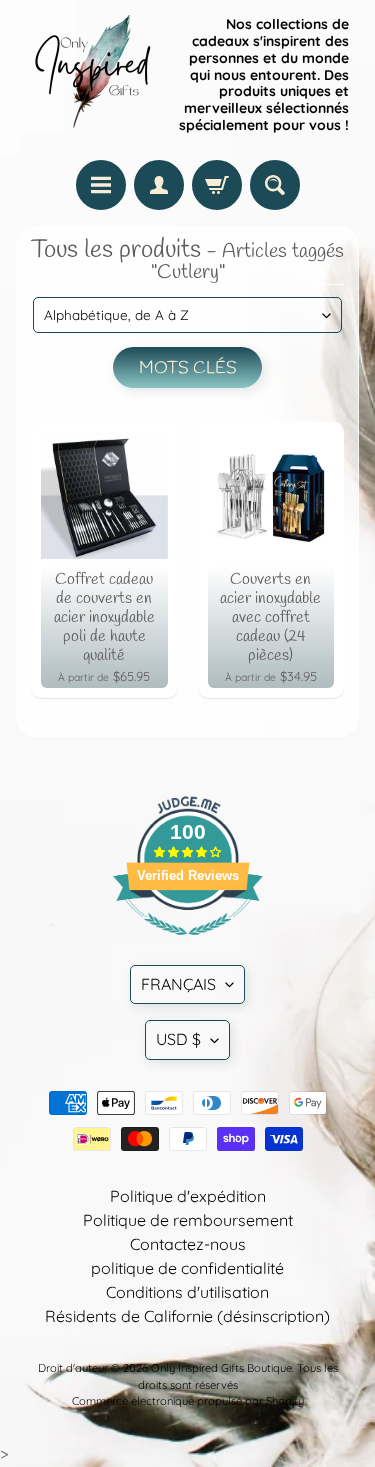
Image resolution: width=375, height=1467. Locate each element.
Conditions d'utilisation (187, 1292)
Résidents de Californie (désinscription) (187, 1316)
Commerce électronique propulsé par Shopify (188, 1401)
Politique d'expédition (188, 1196)
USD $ (178, 1039)
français (178, 984)
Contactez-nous (188, 1244)
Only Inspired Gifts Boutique (221, 1368)
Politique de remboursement (188, 1220)
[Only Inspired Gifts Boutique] (91, 75)
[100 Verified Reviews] (188, 945)
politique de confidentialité (187, 1268)
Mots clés (188, 368)
